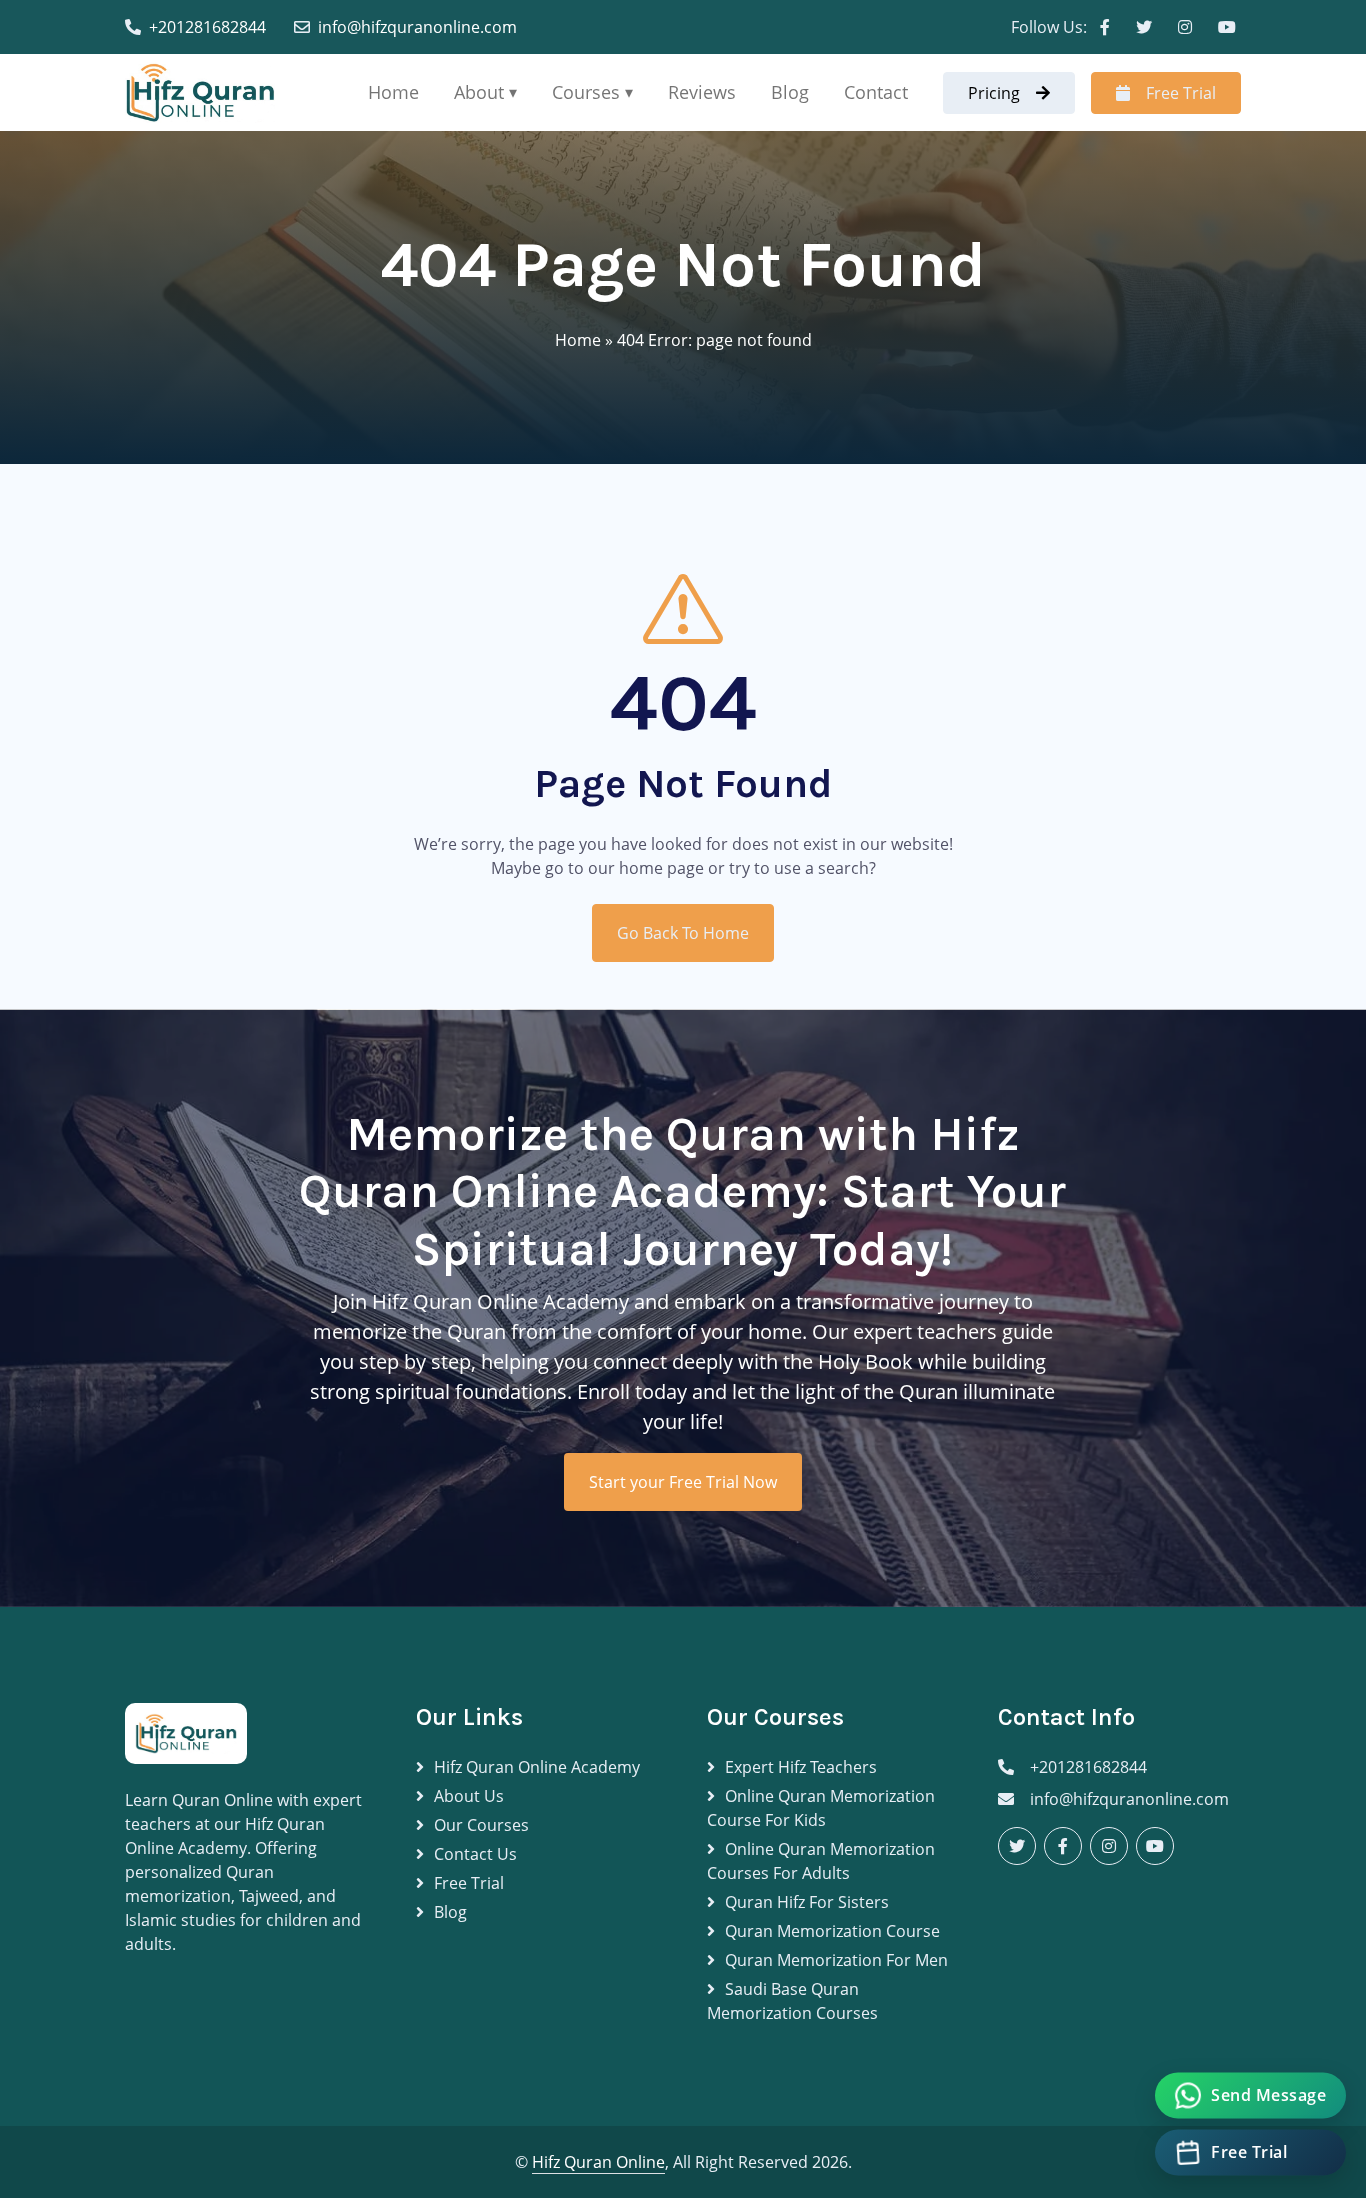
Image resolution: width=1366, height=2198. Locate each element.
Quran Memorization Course (832, 1931)
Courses (586, 92)
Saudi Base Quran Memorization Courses (792, 2001)
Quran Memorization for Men (836, 1960)
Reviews (702, 92)
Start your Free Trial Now (683, 1482)
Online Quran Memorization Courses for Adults (821, 1861)
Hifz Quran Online (598, 2162)
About (479, 92)
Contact (876, 92)
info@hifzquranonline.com (417, 27)
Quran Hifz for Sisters (807, 1902)
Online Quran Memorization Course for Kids (821, 1808)
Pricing (994, 93)
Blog (790, 92)
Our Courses (481, 1825)
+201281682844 (207, 27)
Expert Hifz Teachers (801, 1767)
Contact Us (475, 1854)
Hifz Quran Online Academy (537, 1767)
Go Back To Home (683, 933)
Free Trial (1181, 93)
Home (393, 92)
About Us (469, 1796)
